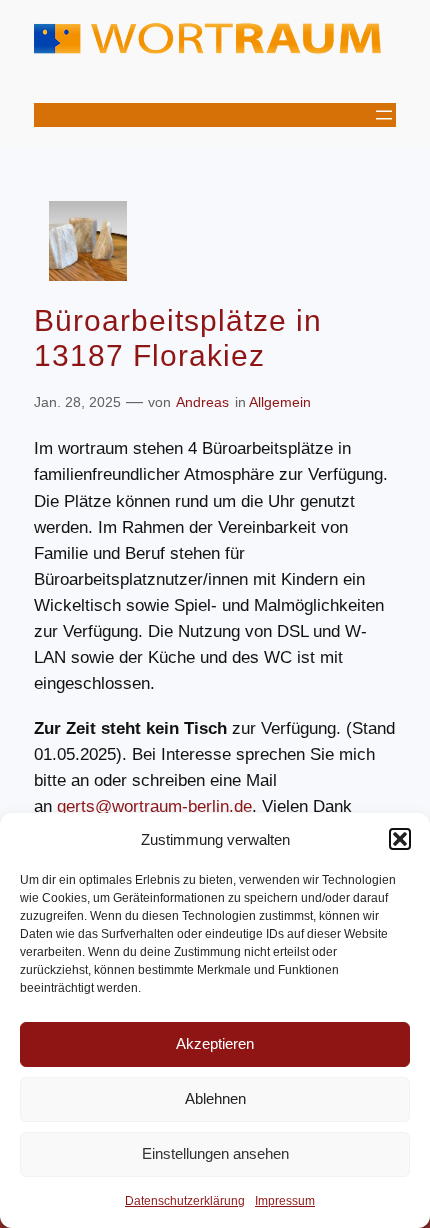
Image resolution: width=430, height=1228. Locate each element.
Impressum (285, 1201)
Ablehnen (215, 1098)
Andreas (202, 402)
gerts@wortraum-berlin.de (154, 806)
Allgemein (280, 402)
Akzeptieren (215, 1043)
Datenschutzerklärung (185, 1201)
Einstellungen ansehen (215, 1153)
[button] (400, 839)
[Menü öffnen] (384, 115)
